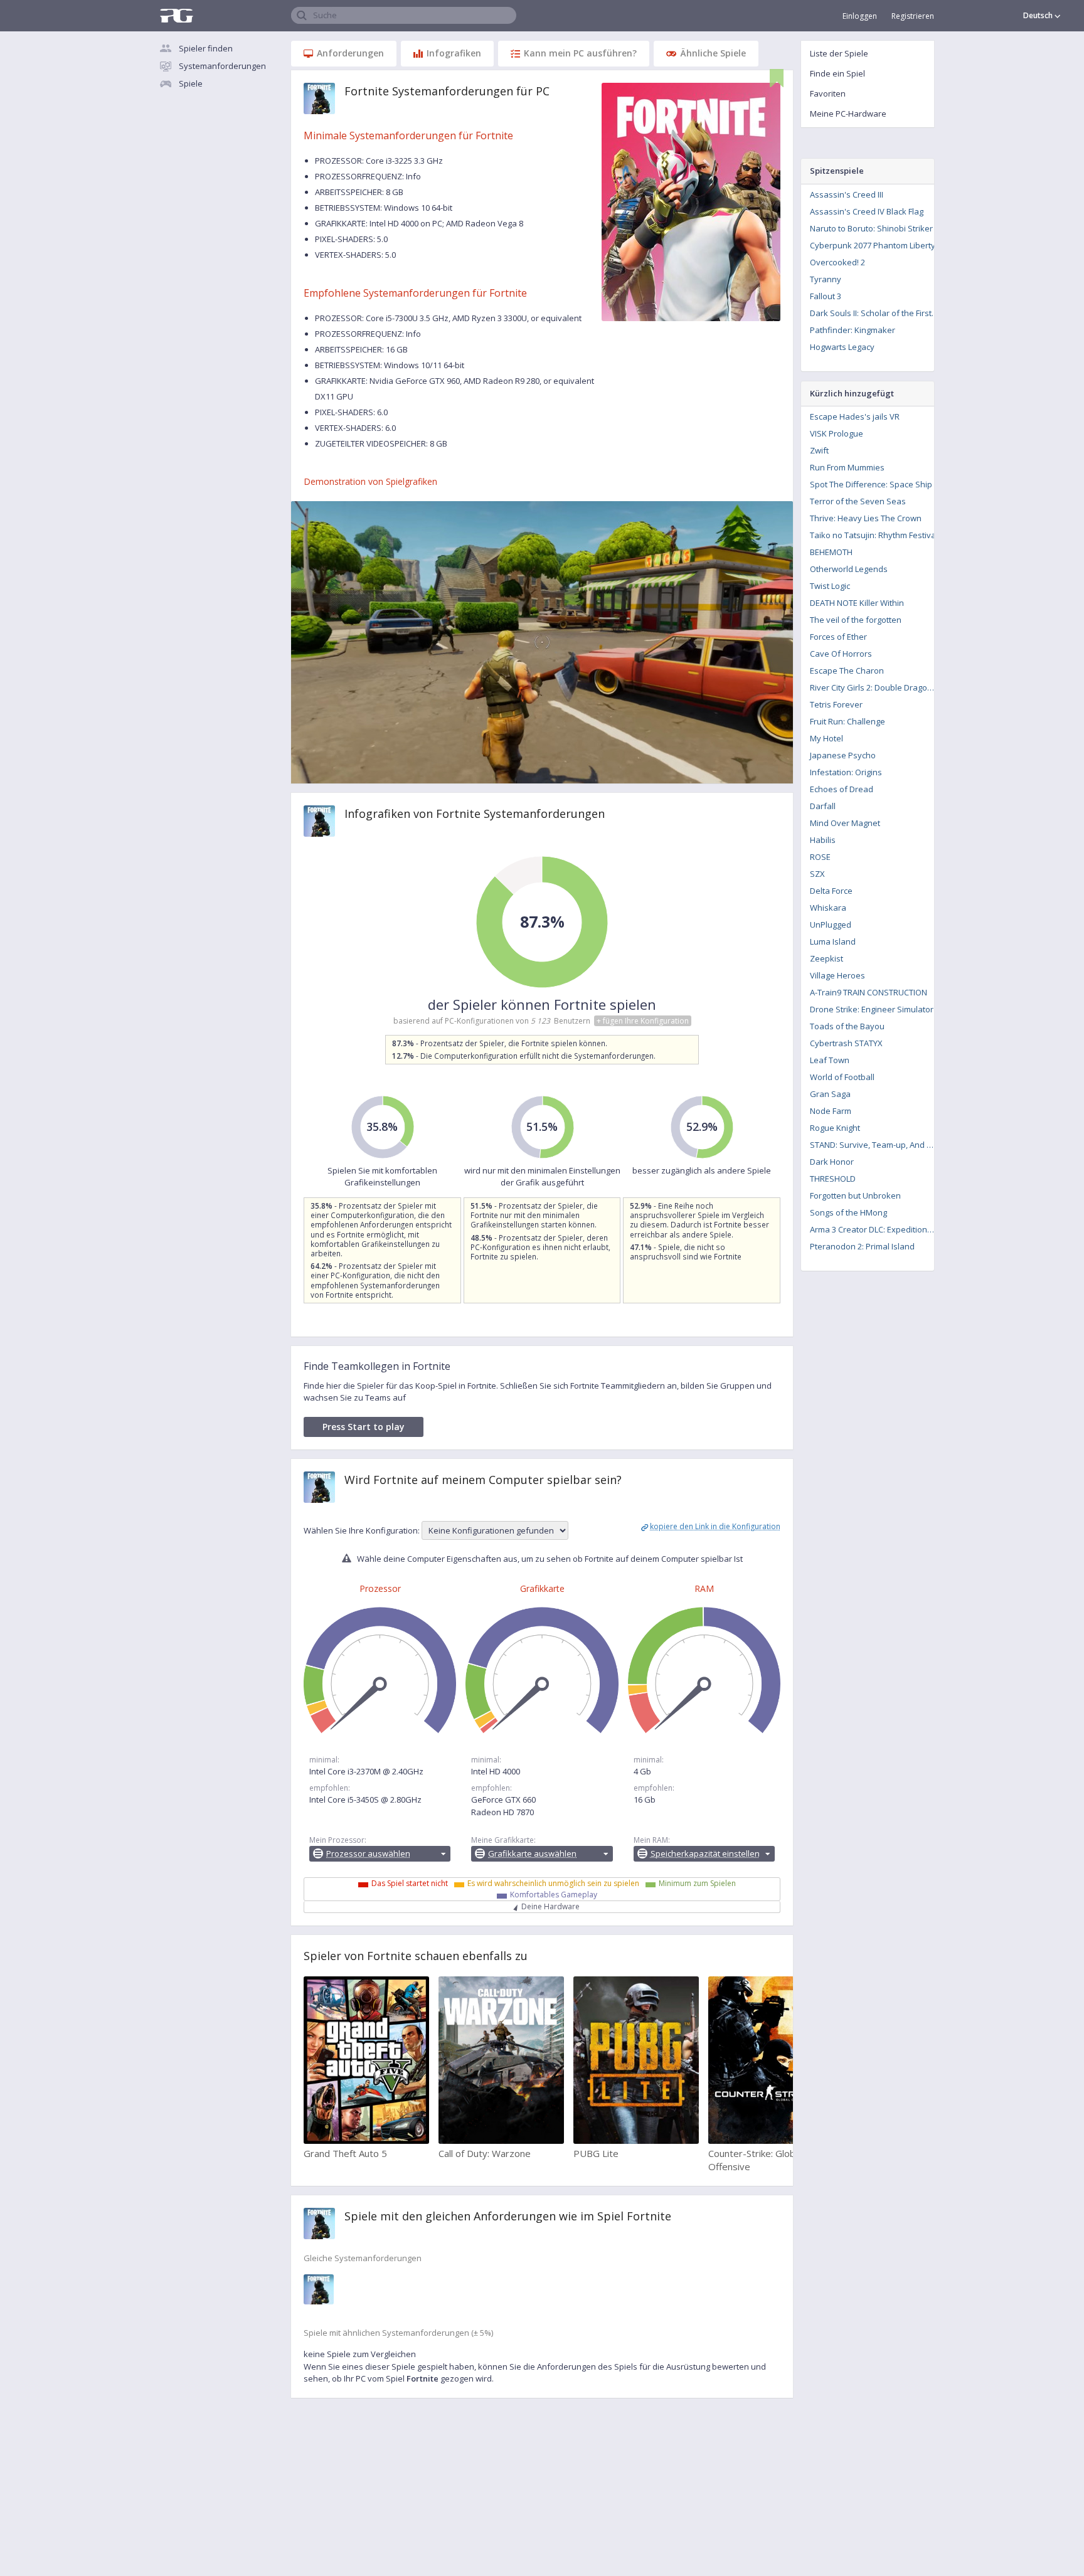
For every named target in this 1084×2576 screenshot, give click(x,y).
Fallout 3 (826, 296)
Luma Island (833, 941)
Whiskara (828, 908)
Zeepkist (826, 958)
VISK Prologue (837, 433)
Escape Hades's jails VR (855, 416)
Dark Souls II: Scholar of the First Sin (876, 313)
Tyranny (826, 279)
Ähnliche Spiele (713, 53)
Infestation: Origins (846, 772)
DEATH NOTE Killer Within (857, 603)
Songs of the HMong (848, 1212)
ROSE (820, 857)
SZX (817, 874)
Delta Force (831, 891)
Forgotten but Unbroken (855, 1195)
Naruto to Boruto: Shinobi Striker (871, 228)
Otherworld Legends (849, 569)
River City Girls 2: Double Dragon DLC (876, 687)
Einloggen (860, 16)
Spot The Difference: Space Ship (871, 484)
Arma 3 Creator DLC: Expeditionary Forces (876, 1229)
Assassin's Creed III (847, 194)
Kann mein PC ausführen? (580, 53)
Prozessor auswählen (368, 1853)
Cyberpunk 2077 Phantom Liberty (873, 245)
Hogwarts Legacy (842, 347)
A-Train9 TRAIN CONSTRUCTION (869, 992)
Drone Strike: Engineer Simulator (872, 1009)
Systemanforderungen (222, 66)
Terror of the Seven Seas (858, 501)
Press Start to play (364, 1427)
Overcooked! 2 (837, 262)
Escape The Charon (847, 671)
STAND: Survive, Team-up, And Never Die (876, 1145)
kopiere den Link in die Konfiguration (715, 1526)
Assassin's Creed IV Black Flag (867, 211)
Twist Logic (830, 586)
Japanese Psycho (843, 755)
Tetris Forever (836, 704)
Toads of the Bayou (847, 1026)
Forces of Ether (838, 637)
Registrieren (913, 16)
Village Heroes (837, 975)
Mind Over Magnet (845, 823)
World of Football (842, 1077)
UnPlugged (831, 925)
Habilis (823, 840)
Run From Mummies (847, 467)
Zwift (819, 450)
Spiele (191, 83)
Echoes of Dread (842, 789)
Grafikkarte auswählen (532, 1853)
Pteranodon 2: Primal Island (862, 1246)
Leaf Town (830, 1060)
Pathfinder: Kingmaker (853, 330)
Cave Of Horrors (841, 654)
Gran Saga (830, 1094)
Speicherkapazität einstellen (705, 1853)
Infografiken (454, 53)
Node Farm (831, 1111)
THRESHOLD (833, 1179)
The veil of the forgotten (856, 620)
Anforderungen (350, 53)
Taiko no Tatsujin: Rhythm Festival (874, 535)
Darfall (823, 806)
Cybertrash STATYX (846, 1043)
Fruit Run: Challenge (848, 721)
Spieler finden (206, 48)
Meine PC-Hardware (848, 114)
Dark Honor (832, 1162)
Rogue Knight (835, 1128)
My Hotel (826, 738)
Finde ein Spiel (837, 73)
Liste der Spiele (839, 53)
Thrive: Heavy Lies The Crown (866, 518)
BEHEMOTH (831, 552)
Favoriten (828, 93)
